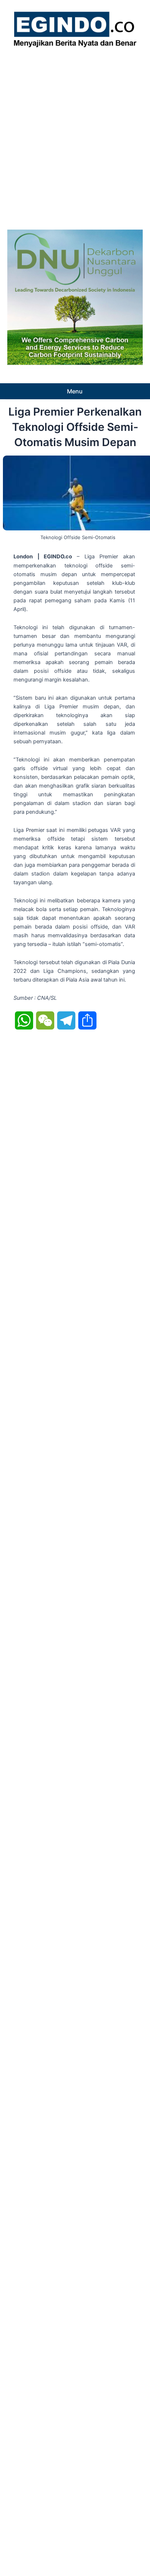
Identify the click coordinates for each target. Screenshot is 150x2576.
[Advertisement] (75, 137)
